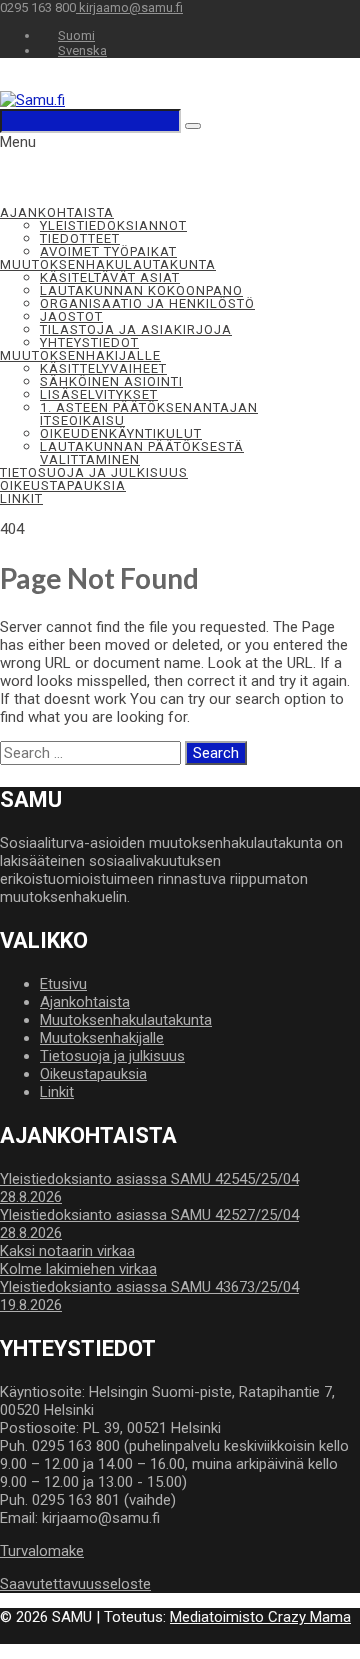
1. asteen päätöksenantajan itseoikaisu (149, 414)
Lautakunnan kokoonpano (141, 290)
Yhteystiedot (89, 342)
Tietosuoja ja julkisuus (94, 472)
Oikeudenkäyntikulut (121, 433)
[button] (18, 142)
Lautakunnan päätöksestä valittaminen (142, 453)
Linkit (21, 498)
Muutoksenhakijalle (80, 355)
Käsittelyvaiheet (103, 368)
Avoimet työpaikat (108, 251)
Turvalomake (42, 1551)
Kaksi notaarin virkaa (67, 1251)
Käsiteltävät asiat (110, 277)
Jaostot (71, 316)
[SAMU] (32, 100)
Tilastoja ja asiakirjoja (136, 329)
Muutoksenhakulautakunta (108, 264)
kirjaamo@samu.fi (129, 7)
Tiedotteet (80, 238)
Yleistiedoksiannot (113, 225)
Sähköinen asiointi (111, 381)
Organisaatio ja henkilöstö (147, 303)
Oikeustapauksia (63, 485)
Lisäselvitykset (99, 394)
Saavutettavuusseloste (75, 1584)
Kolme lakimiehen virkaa (78, 1269)
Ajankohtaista (57, 212)
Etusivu (63, 984)
